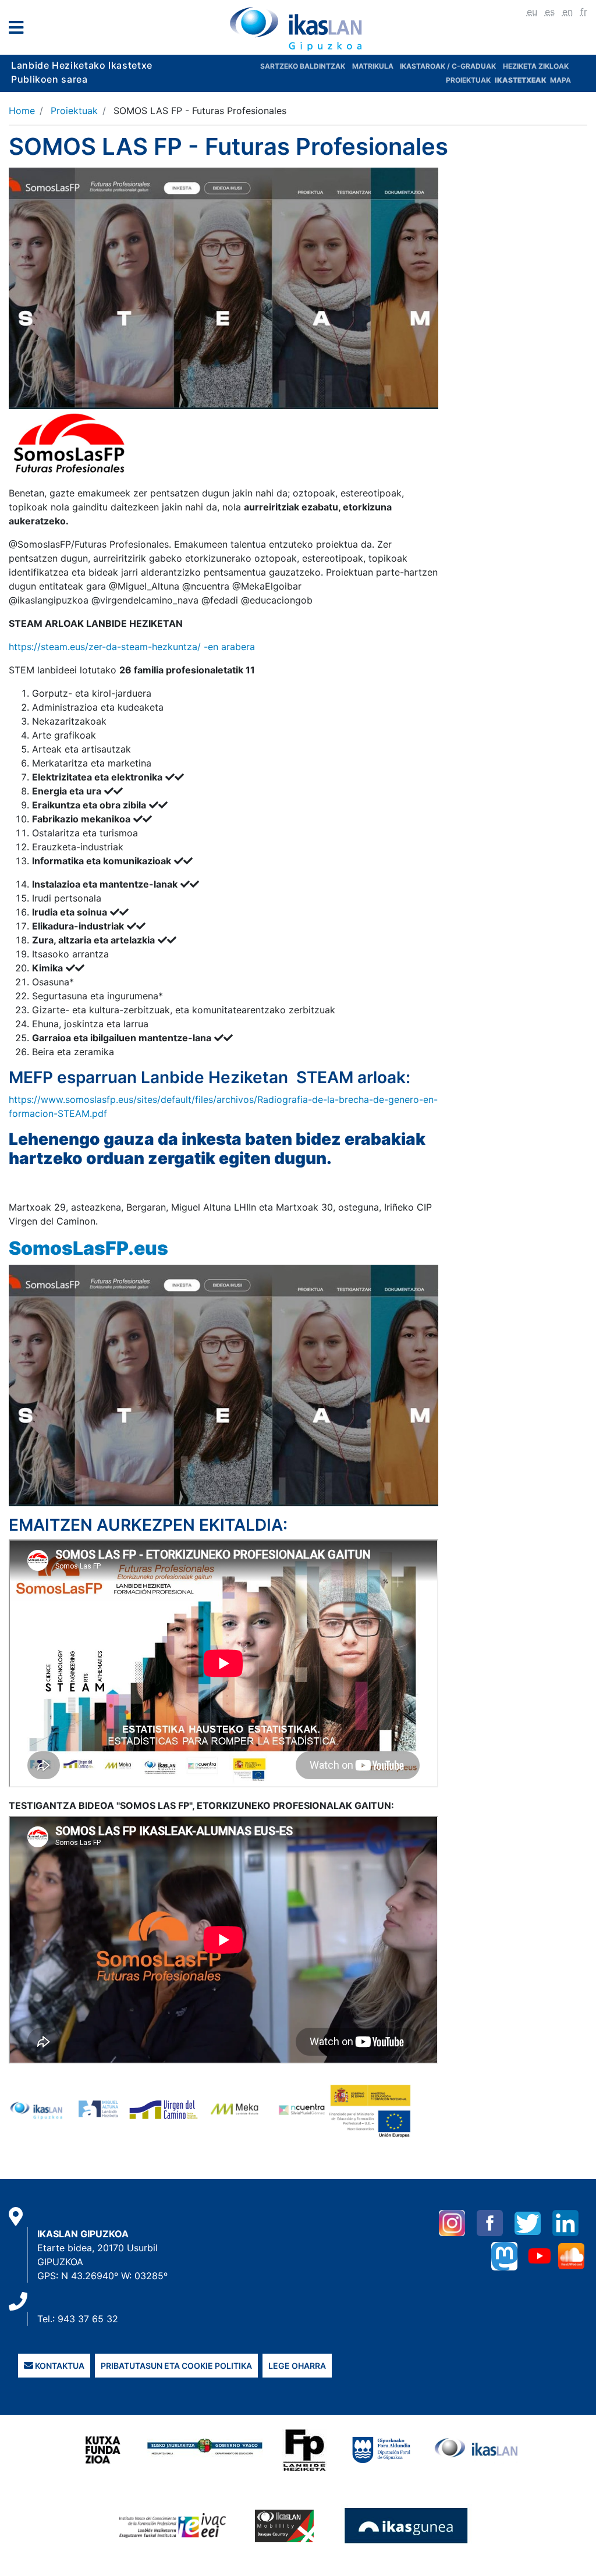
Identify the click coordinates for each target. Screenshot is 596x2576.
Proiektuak (469, 80)
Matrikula (374, 66)
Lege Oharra (297, 2366)
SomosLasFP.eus (88, 1248)
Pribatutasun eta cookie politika (176, 2366)
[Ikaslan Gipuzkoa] (298, 29)
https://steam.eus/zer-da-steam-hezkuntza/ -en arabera (132, 647)
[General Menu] (19, 30)
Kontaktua (59, 2366)
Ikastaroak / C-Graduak (448, 66)
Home (22, 111)
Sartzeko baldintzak (303, 66)
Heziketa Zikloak (536, 66)
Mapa (560, 80)
